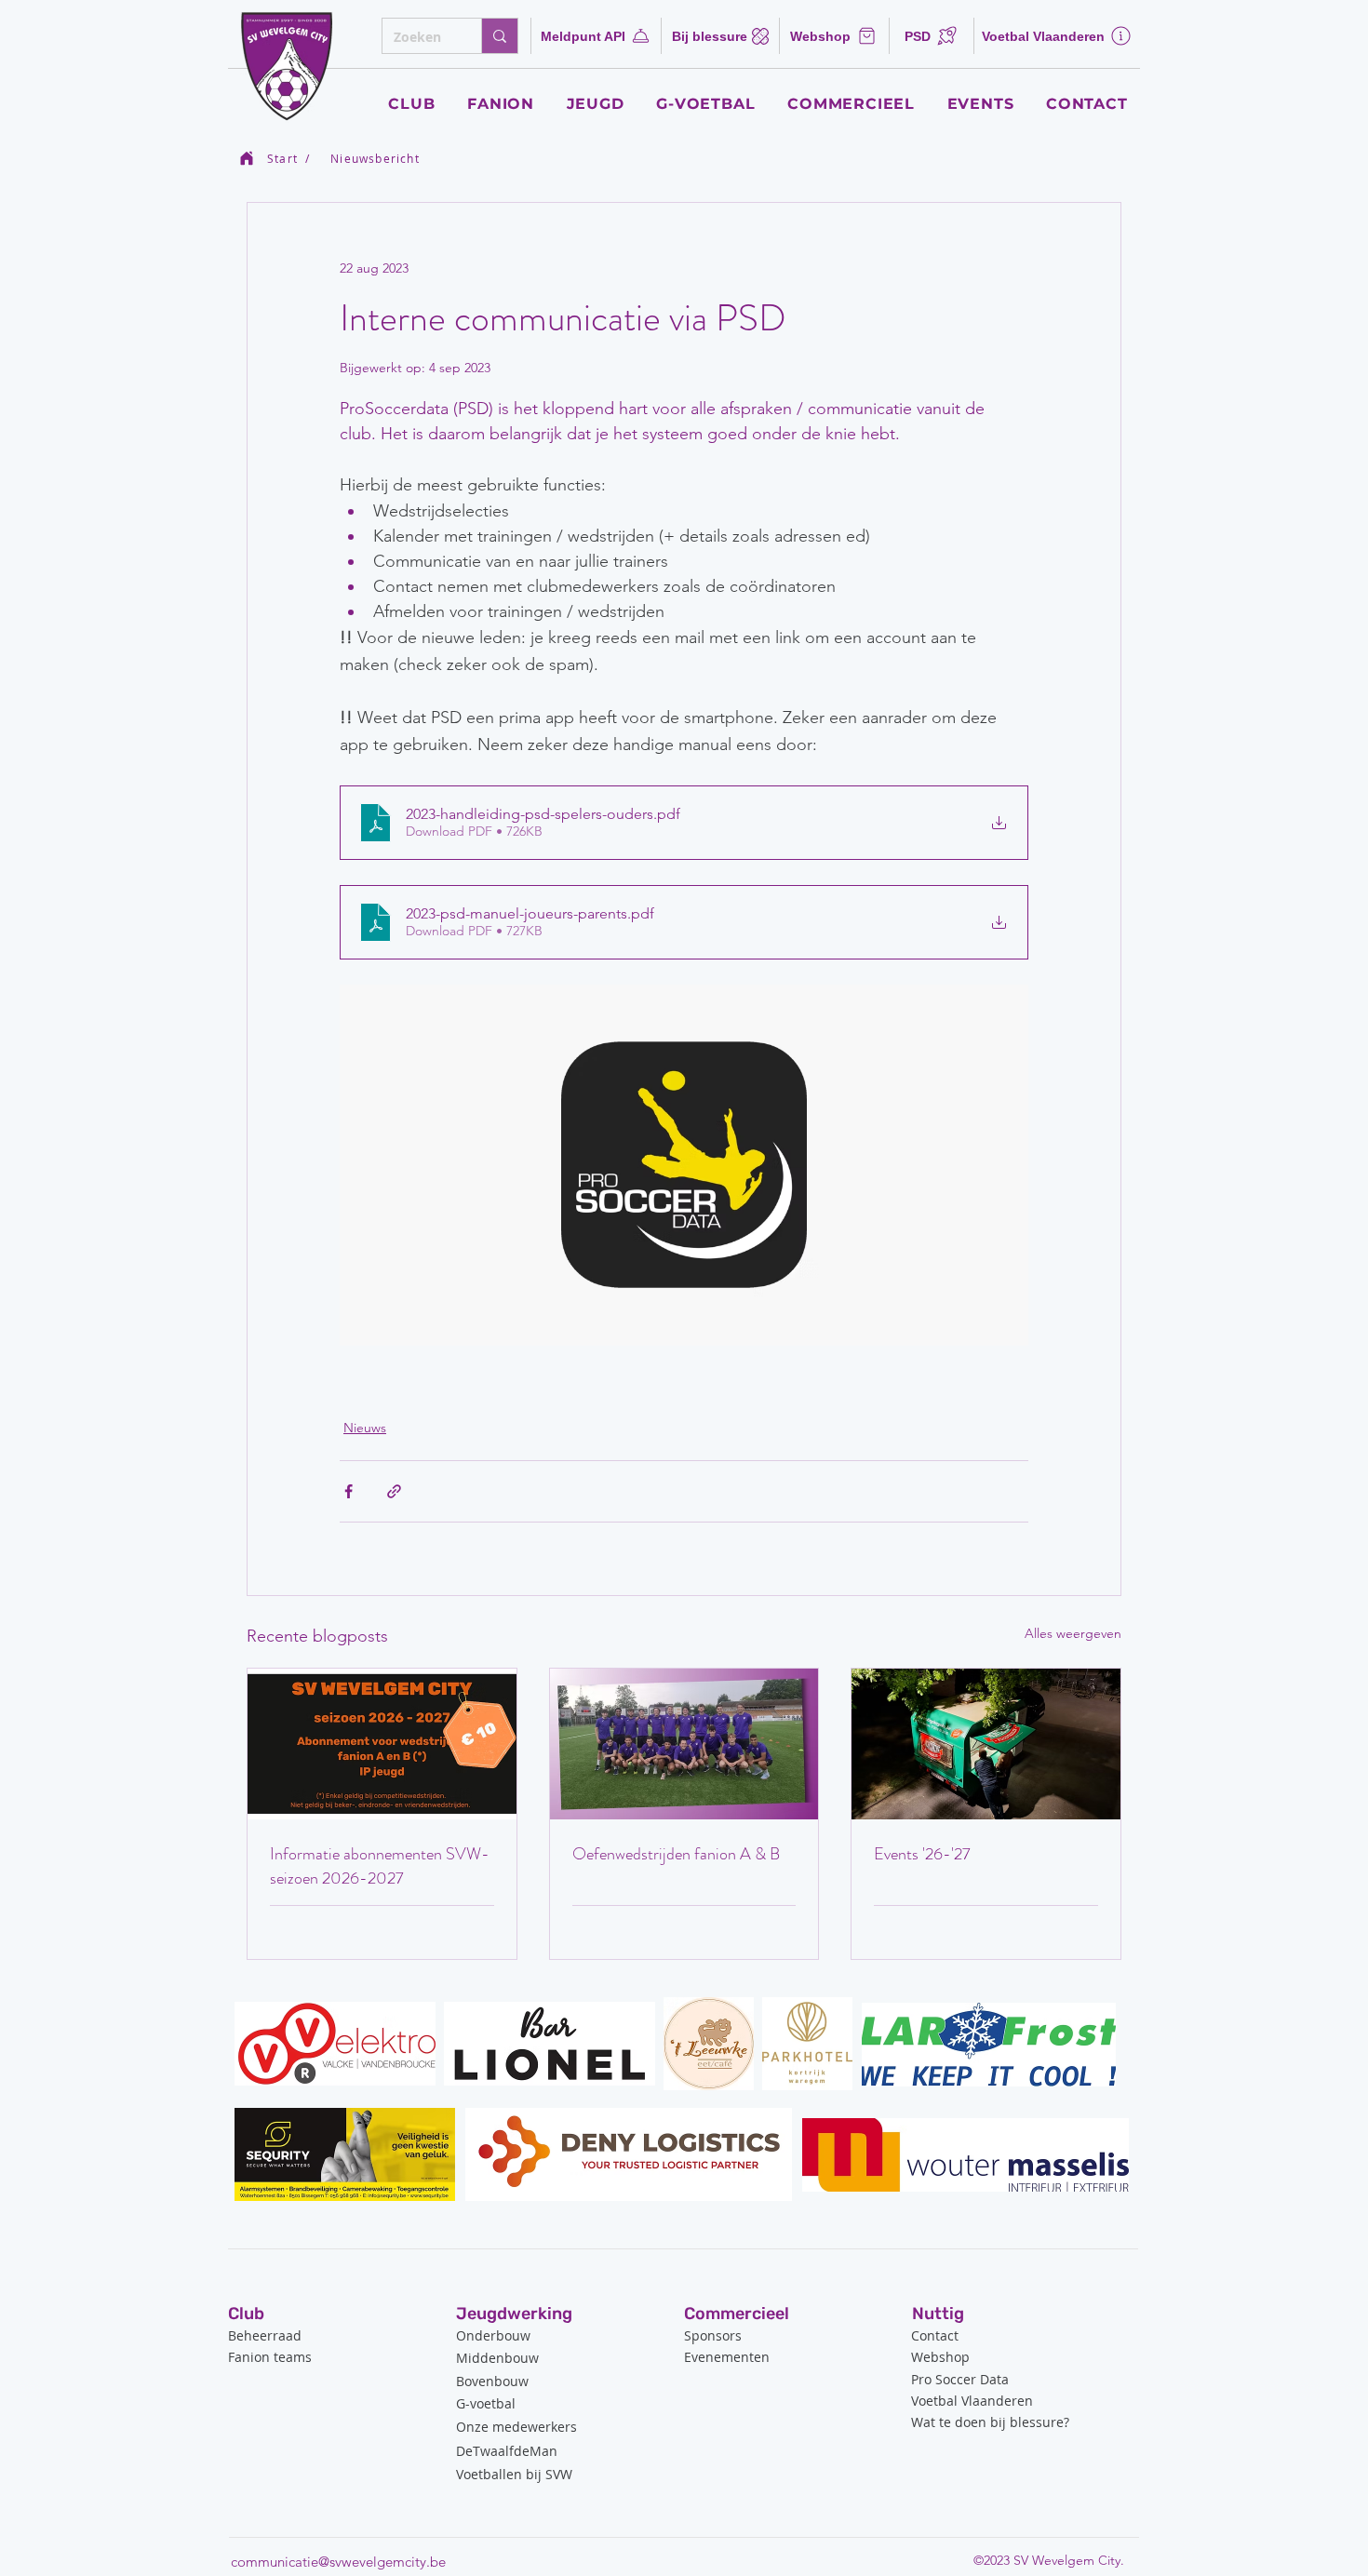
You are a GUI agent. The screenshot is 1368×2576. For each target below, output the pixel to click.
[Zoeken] (499, 36)
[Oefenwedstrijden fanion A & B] (684, 1744)
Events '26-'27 (922, 1854)
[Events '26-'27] (986, 1744)
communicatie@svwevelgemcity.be (338, 2562)
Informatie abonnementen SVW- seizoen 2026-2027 (380, 1866)
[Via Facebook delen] (349, 1491)
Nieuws (365, 1428)
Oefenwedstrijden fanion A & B (676, 1854)
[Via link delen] (394, 1491)
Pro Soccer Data (960, 2379)
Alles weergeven (1073, 1633)
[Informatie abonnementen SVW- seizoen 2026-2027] (382, 1744)
